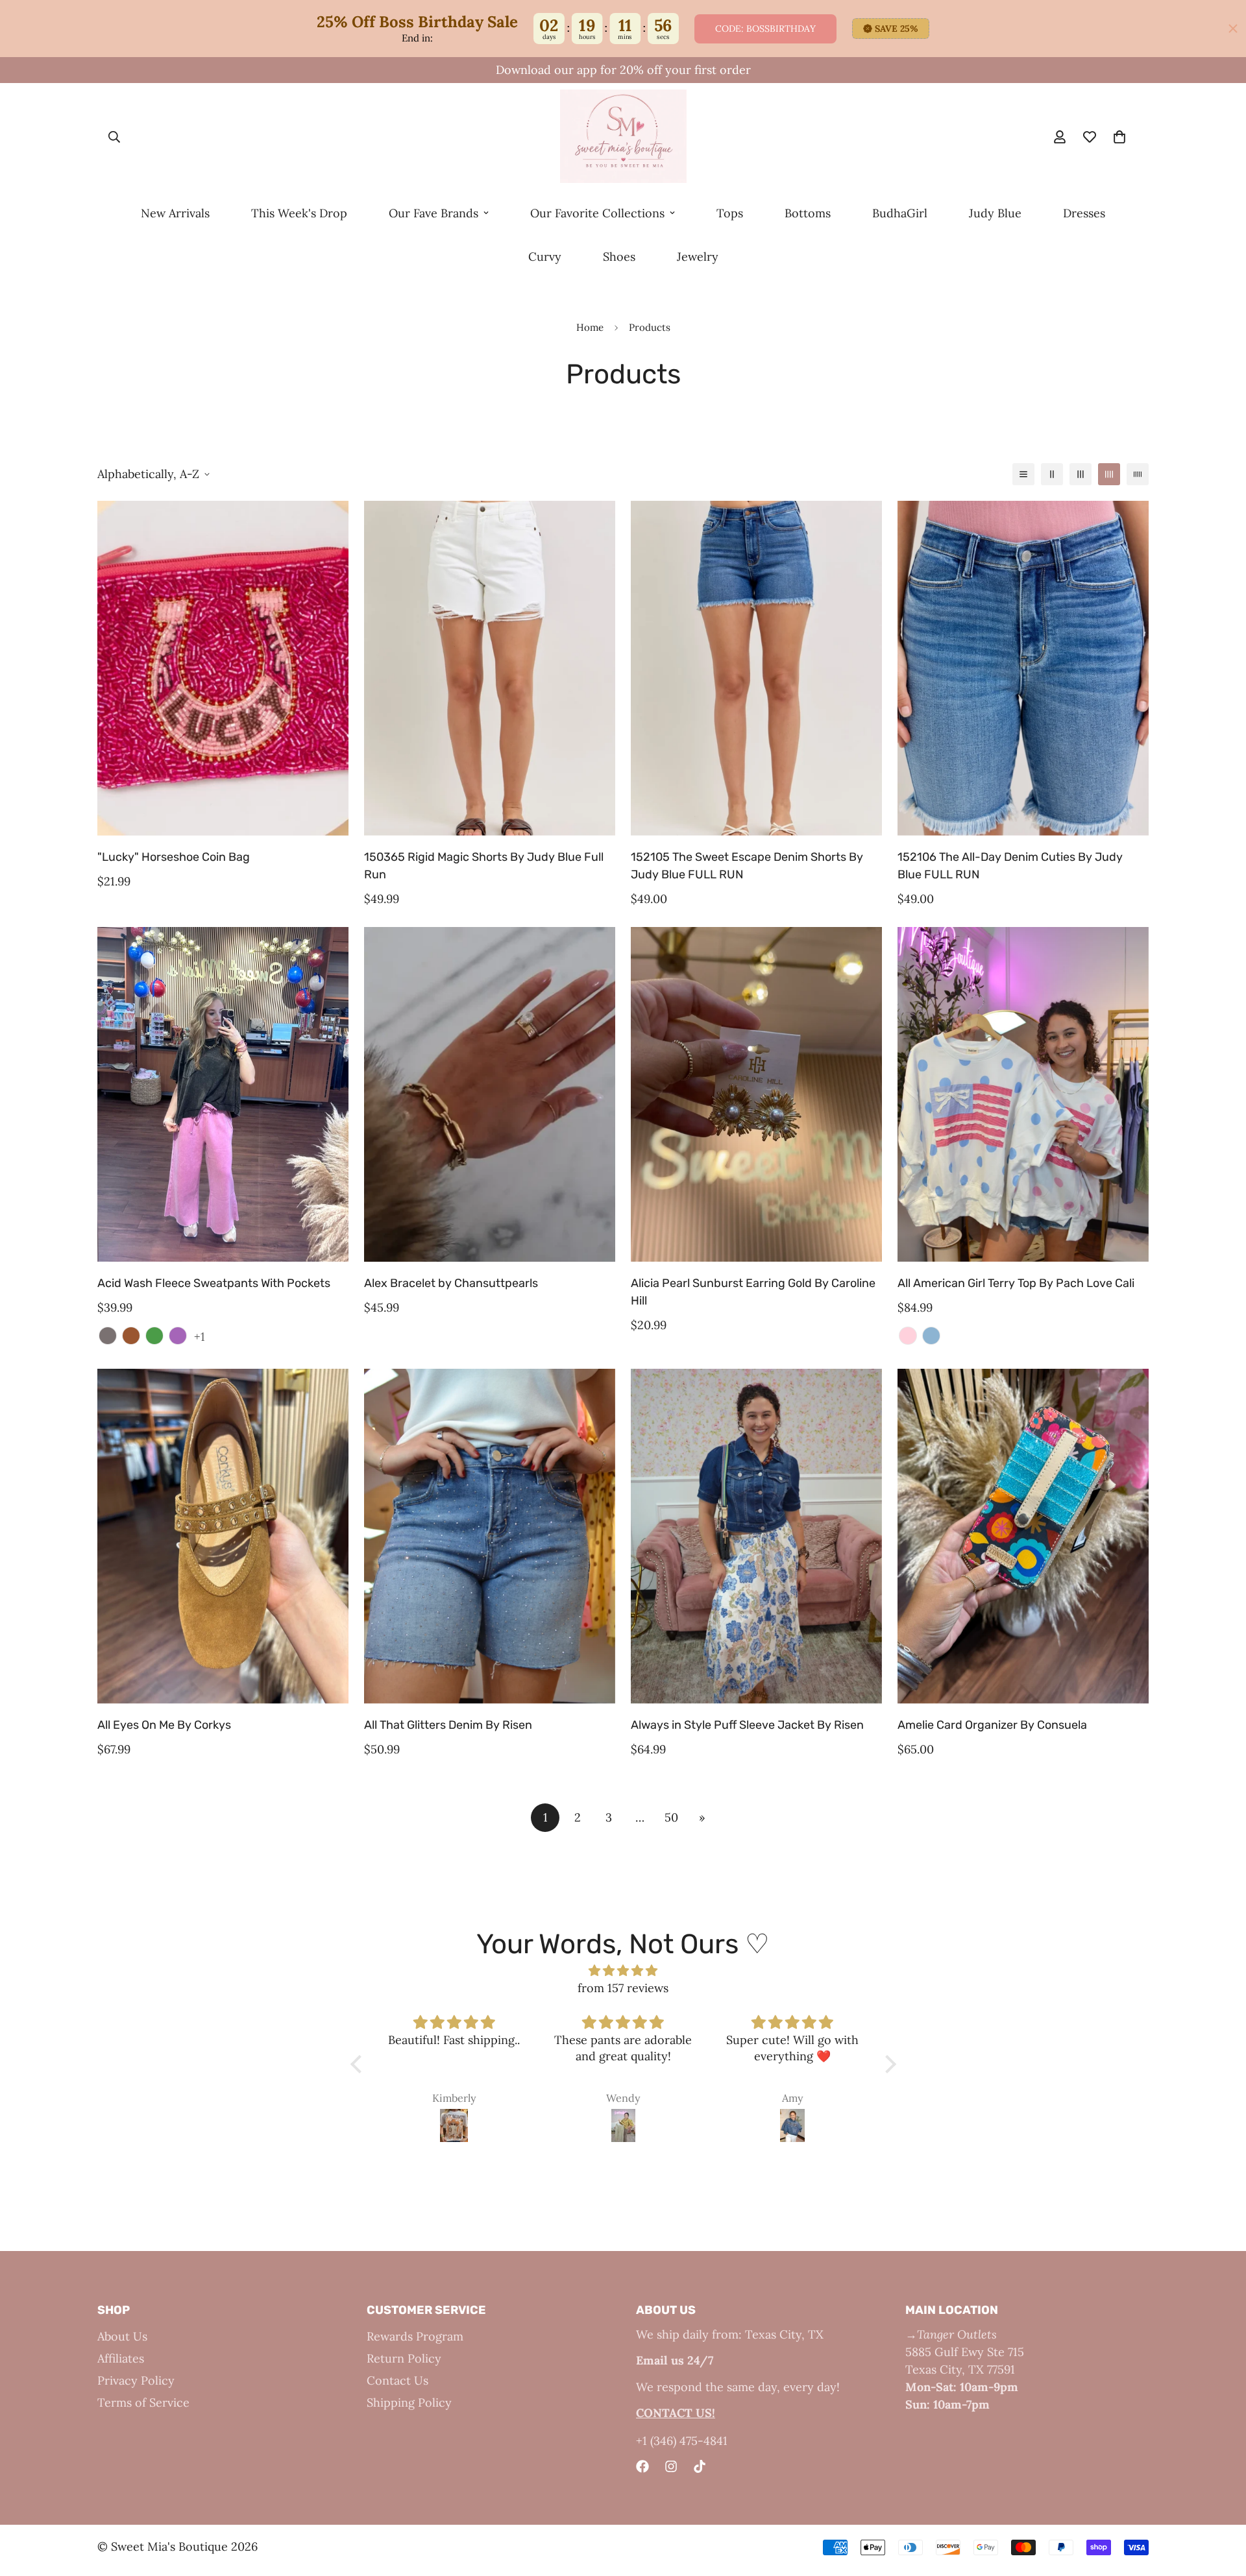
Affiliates (121, 2358)
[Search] (114, 138)
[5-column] (1138, 474)
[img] (623, 1970)
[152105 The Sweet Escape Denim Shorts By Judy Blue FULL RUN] (756, 668)
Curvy (545, 257)
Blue (931, 1336)
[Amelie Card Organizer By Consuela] (1023, 1536)
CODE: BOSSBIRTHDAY (765, 29)
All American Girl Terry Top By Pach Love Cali (1016, 1283)
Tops (730, 213)
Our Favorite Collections (597, 213)
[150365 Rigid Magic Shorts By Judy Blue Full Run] (490, 668)
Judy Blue (995, 213)
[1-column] (1023, 474)
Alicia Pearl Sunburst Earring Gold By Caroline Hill (753, 1292)
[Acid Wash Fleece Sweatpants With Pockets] (223, 1094)
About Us (122, 2336)
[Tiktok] (700, 2466)
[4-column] (1109, 474)
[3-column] (1081, 474)
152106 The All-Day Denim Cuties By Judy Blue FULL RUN (1010, 866)
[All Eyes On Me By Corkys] (223, 1536)
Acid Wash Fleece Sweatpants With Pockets (214, 1283)
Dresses (1084, 213)
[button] (359, 2064)
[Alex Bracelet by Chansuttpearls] (490, 1094)
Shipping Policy (409, 2402)
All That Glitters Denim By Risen (448, 1725)
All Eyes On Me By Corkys (164, 1725)
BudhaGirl (900, 213)
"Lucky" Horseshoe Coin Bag (174, 857)
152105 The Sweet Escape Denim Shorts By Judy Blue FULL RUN (747, 866)
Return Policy (404, 2358)
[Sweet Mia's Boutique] (623, 137)
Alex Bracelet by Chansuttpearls (451, 1283)
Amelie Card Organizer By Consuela (992, 1725)
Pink (908, 1336)
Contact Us (397, 2380)
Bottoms (808, 213)
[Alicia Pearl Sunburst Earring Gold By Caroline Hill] (756, 1094)
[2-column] (1052, 474)
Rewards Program (415, 2336)
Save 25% (897, 29)
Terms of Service (143, 2402)
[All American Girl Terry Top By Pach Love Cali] (1023, 1094)
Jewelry (698, 257)
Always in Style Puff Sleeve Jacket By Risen (747, 1725)
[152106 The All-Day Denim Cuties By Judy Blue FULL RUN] (1023, 668)
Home (590, 327)
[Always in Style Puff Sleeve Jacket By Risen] (756, 1536)
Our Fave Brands (434, 213)
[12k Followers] (671, 2466)
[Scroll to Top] (1221, 2505)
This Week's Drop (299, 213)
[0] (1119, 138)
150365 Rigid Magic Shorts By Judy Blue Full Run (484, 866)
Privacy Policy (136, 2380)
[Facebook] (642, 2466)
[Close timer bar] (1233, 29)
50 (671, 1817)
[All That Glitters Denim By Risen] (490, 1536)
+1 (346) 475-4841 (682, 2441)
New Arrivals (175, 213)
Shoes (619, 257)
